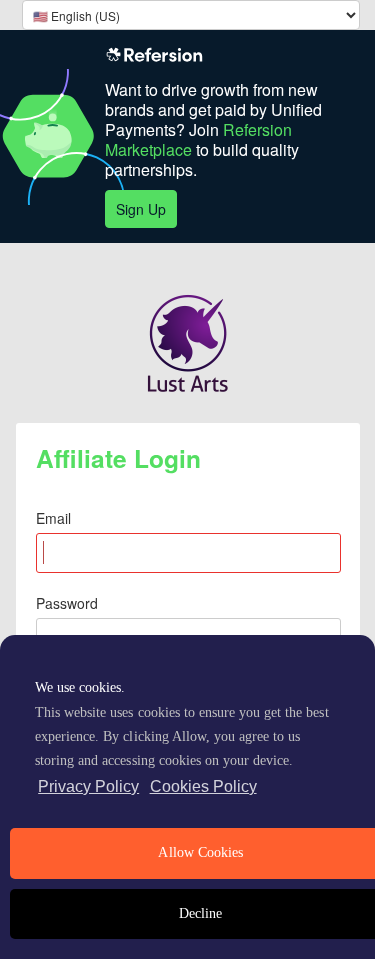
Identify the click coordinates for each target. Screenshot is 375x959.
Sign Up (141, 209)
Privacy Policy (88, 786)
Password (67, 603)
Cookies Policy (203, 786)
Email (53, 518)
